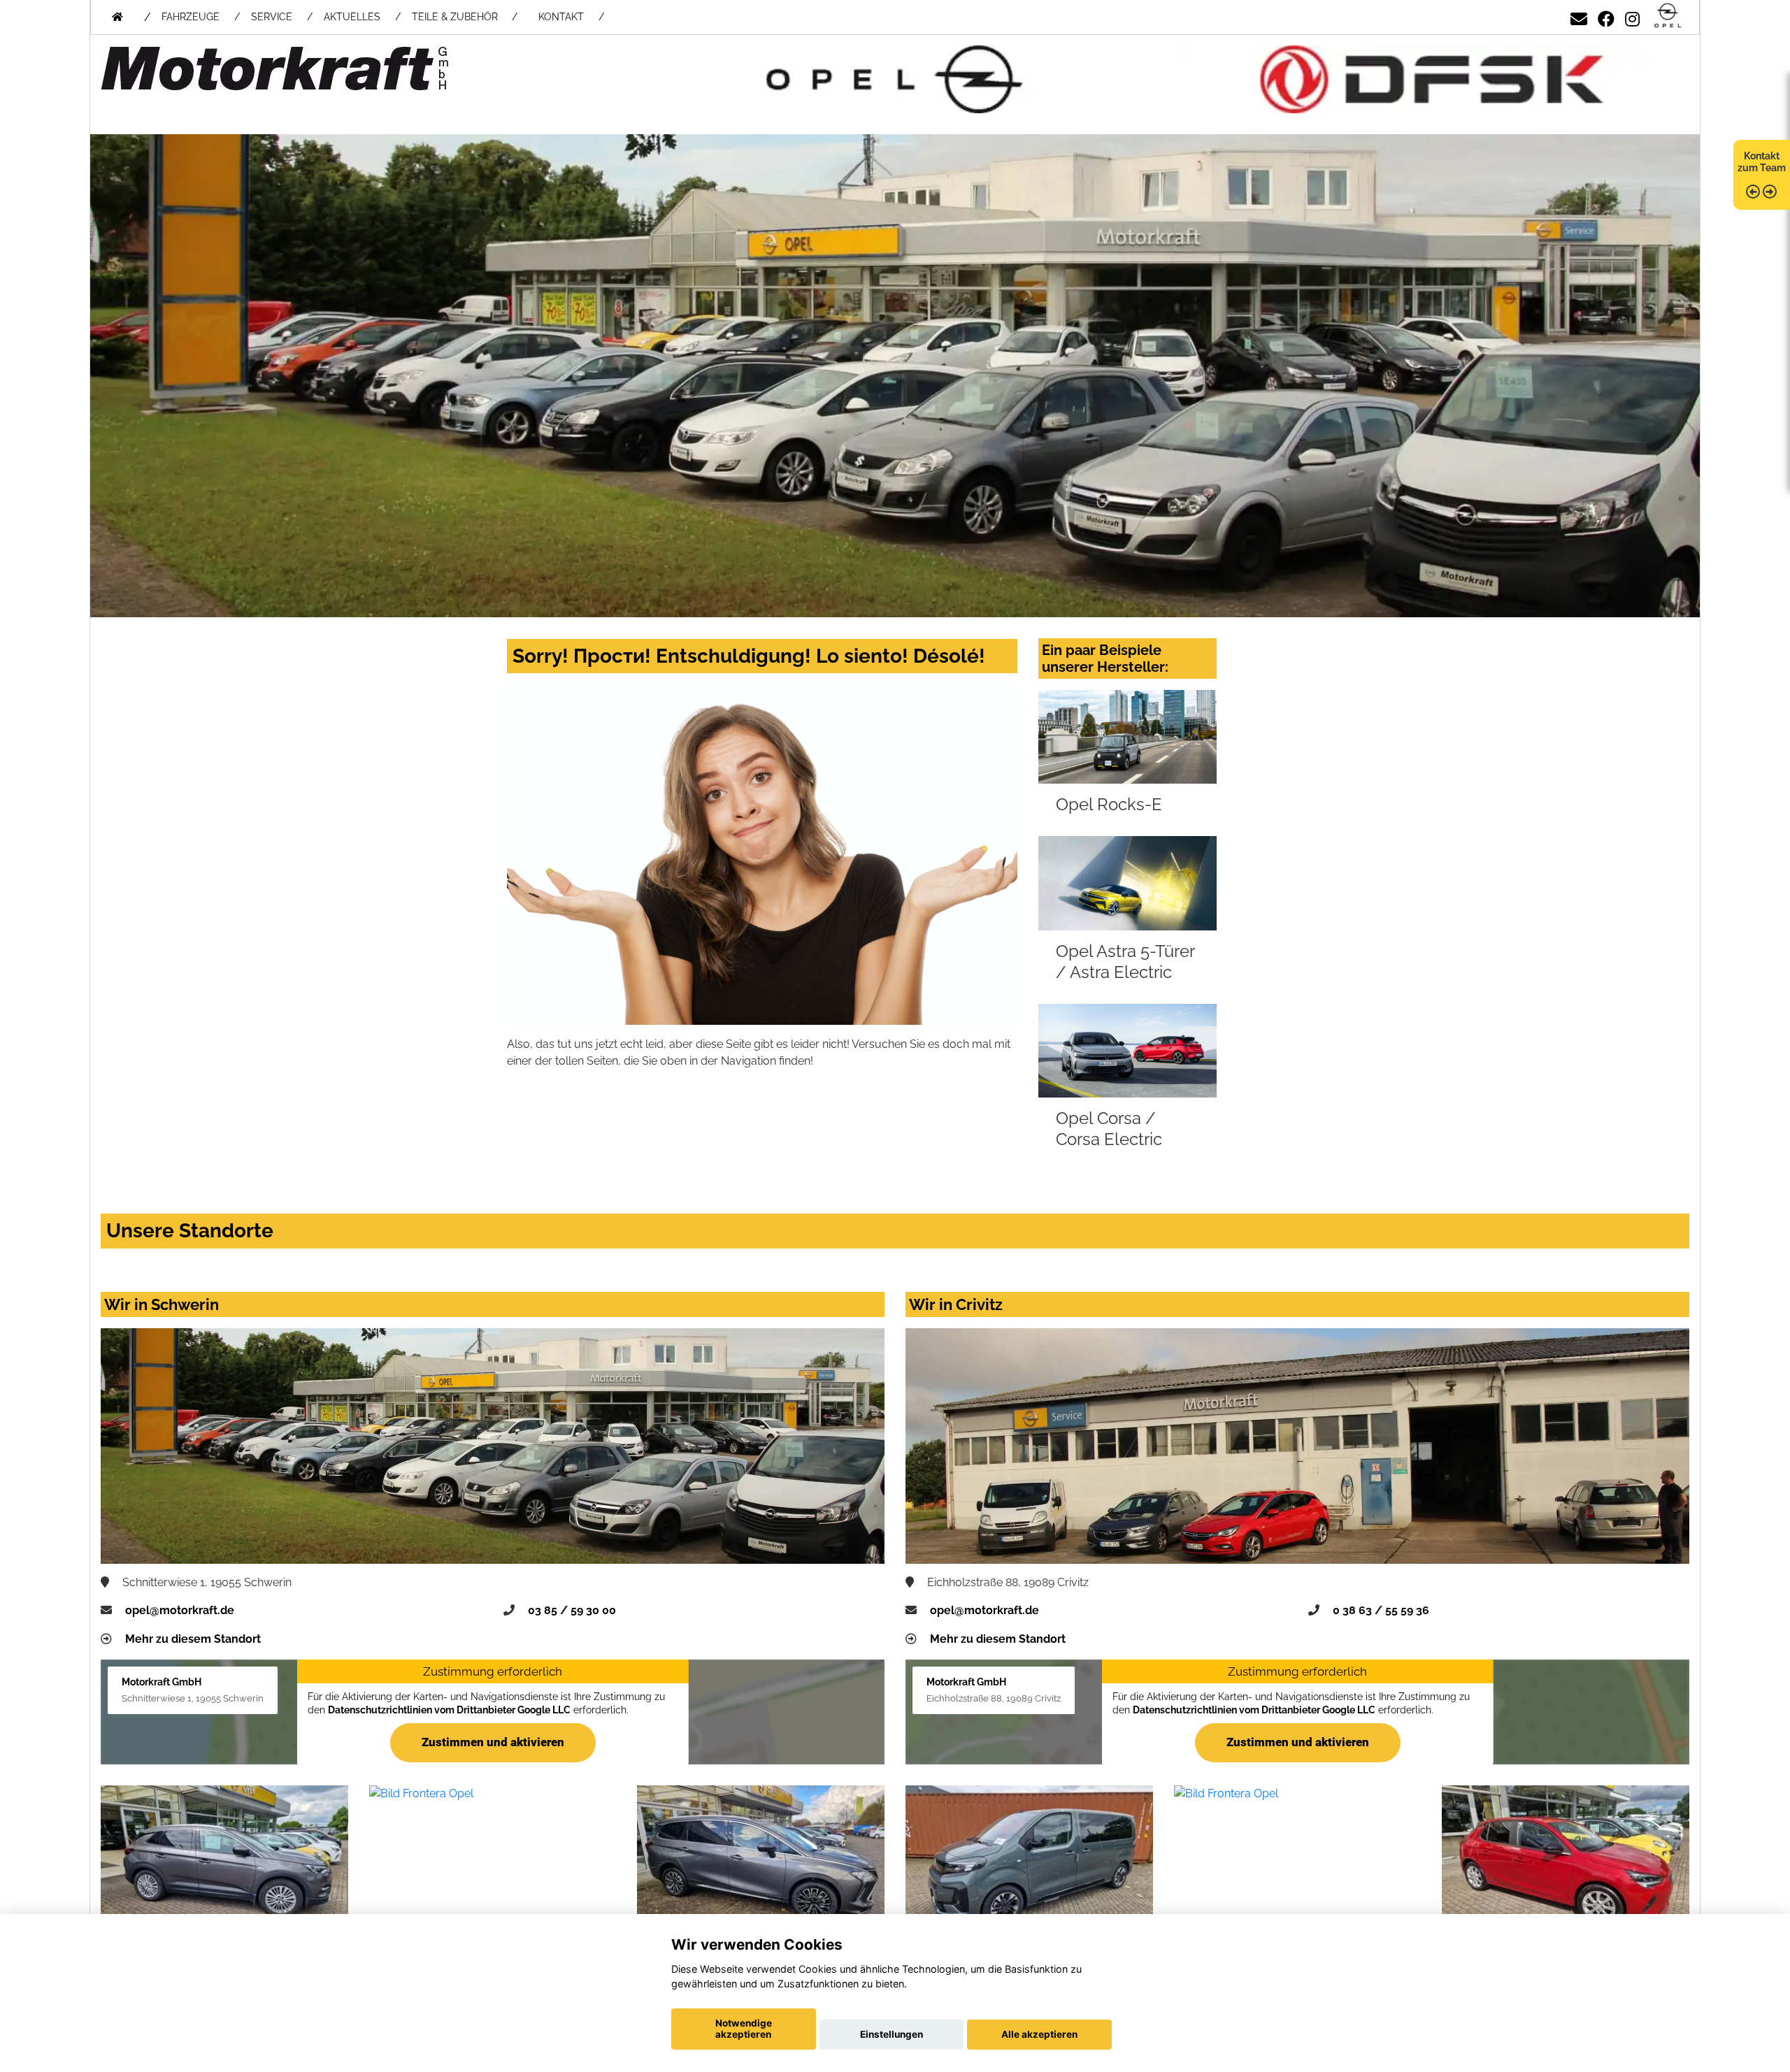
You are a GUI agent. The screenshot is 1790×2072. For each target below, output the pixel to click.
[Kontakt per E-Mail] (1579, 16)
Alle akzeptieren (1039, 2034)
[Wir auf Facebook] (1606, 16)
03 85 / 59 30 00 (572, 1610)
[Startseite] (1668, 16)
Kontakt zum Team (1762, 162)
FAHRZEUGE (191, 17)
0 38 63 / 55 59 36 (1381, 1610)
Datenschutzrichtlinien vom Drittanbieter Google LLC (449, 1710)
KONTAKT (561, 17)
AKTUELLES (352, 17)
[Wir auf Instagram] (1632, 16)
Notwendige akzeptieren (744, 2029)
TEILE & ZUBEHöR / (465, 17)
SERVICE (272, 17)
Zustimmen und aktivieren (493, 1742)
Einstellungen (892, 2034)
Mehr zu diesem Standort (193, 1639)
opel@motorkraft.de (180, 1610)
